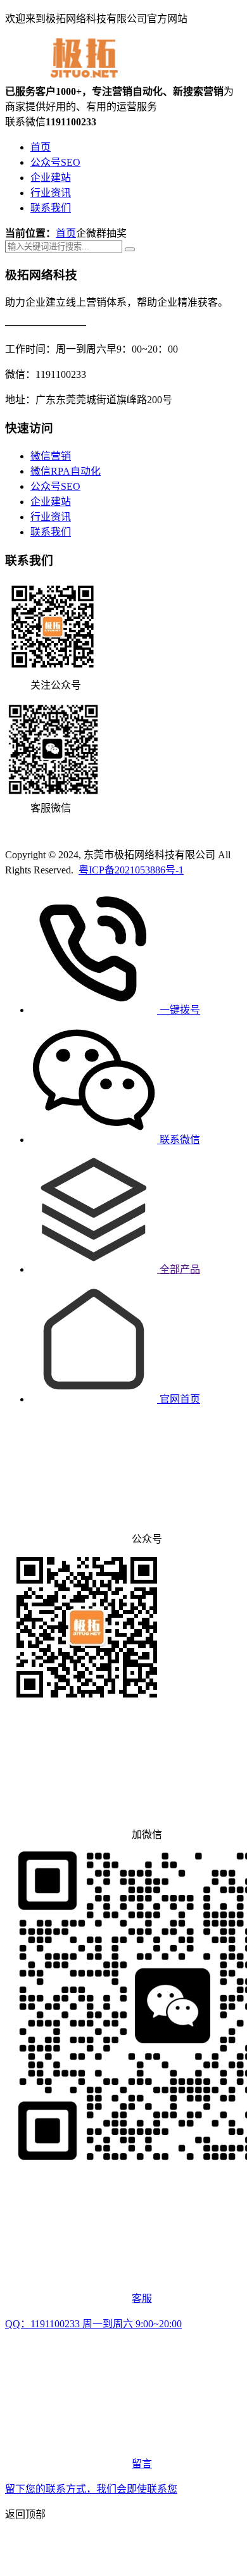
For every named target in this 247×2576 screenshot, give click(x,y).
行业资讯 (51, 193)
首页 (41, 147)
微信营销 (51, 456)
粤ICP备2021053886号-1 (131, 870)
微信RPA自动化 (66, 471)
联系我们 (51, 208)
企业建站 (51, 178)
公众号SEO (55, 162)
